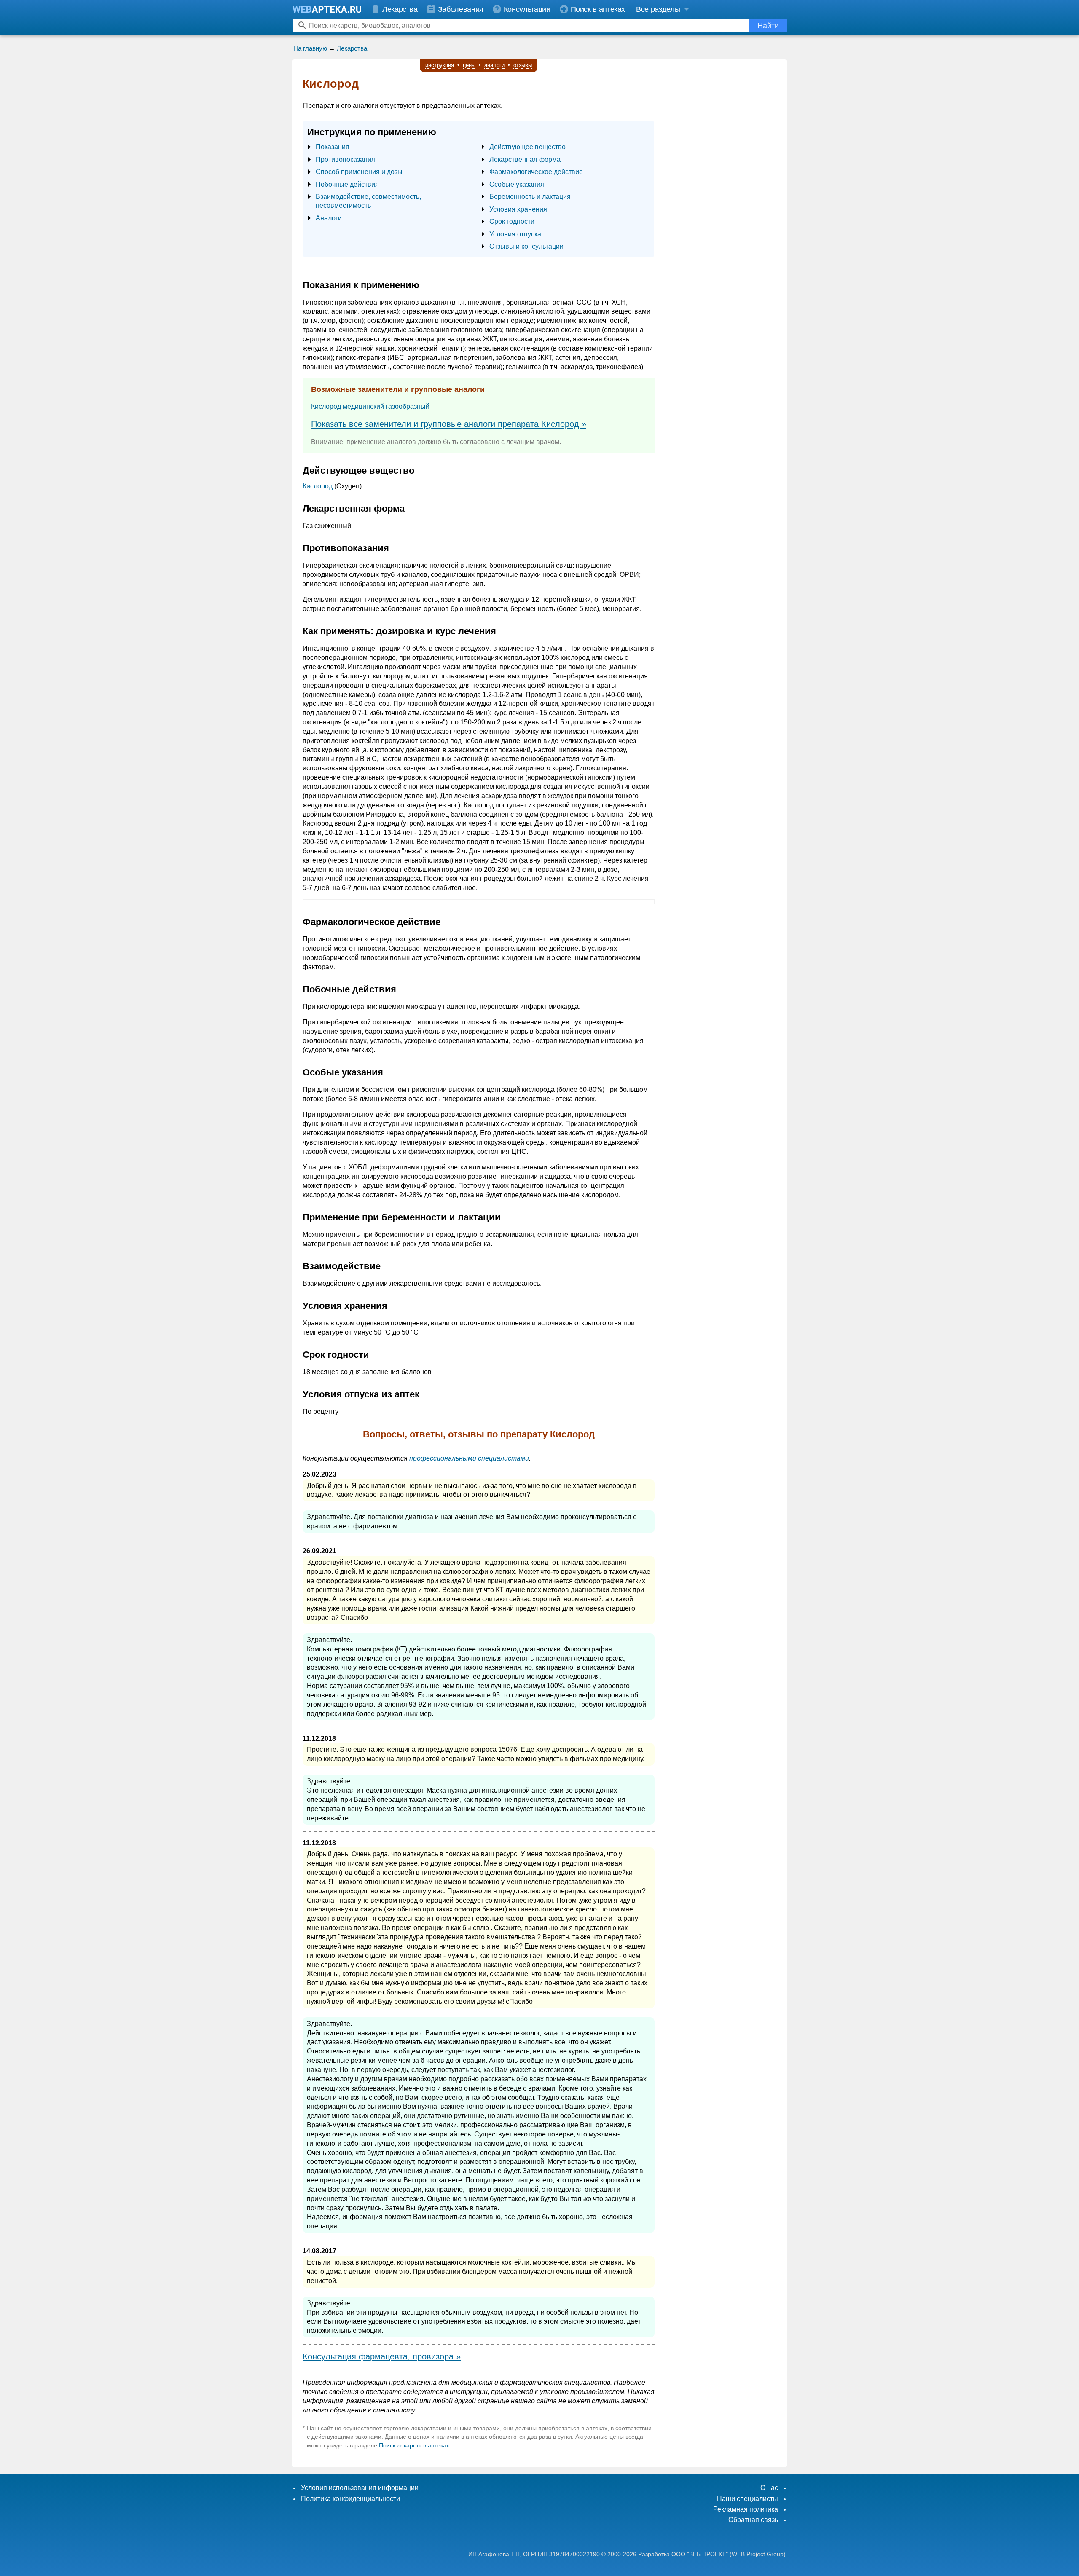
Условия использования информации (360, 2488)
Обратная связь (753, 2520)
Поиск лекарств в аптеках (414, 2445)
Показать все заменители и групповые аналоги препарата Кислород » (449, 424)
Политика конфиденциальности (350, 2499)
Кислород (318, 486)
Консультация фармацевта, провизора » (382, 2356)
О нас (769, 2488)
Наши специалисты (748, 2499)
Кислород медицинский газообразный (370, 406)
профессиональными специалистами (469, 1458)
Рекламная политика (746, 2509)
